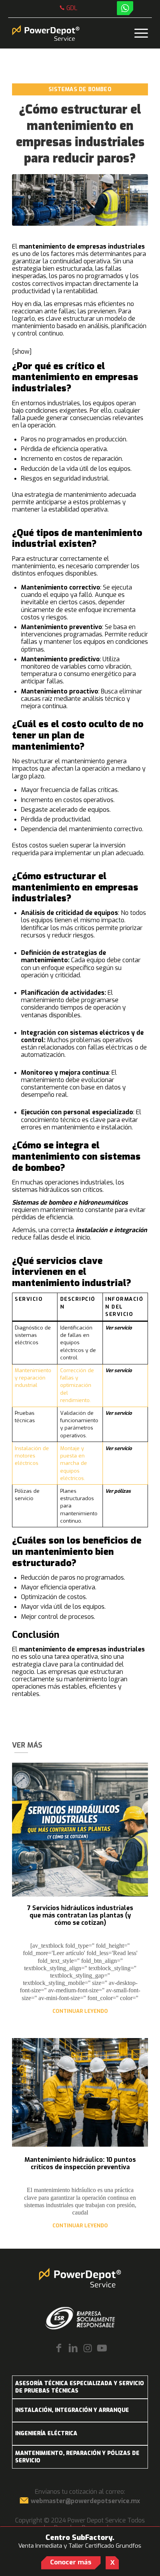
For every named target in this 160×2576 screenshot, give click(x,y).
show (22, 352)
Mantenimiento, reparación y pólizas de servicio (77, 2457)
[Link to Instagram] (88, 2349)
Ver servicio (118, 1328)
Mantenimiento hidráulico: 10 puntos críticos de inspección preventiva (80, 2163)
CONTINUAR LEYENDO (80, 2011)
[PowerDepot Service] (66, 33)
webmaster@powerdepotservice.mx (85, 2501)
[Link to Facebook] (59, 2349)
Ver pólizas (118, 1491)
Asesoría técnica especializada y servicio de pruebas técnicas (80, 2387)
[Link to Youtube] (102, 2349)
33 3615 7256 (72, 10)
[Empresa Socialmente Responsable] (80, 2318)
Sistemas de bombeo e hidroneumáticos (70, 1202)
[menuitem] (69, 8)
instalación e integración (111, 1230)
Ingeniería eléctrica (46, 2433)
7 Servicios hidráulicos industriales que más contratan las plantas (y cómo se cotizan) (80, 1915)
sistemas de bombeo (80, 89)
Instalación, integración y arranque (72, 2410)
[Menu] (137, 33)
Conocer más (71, 2562)
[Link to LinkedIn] (73, 2349)
